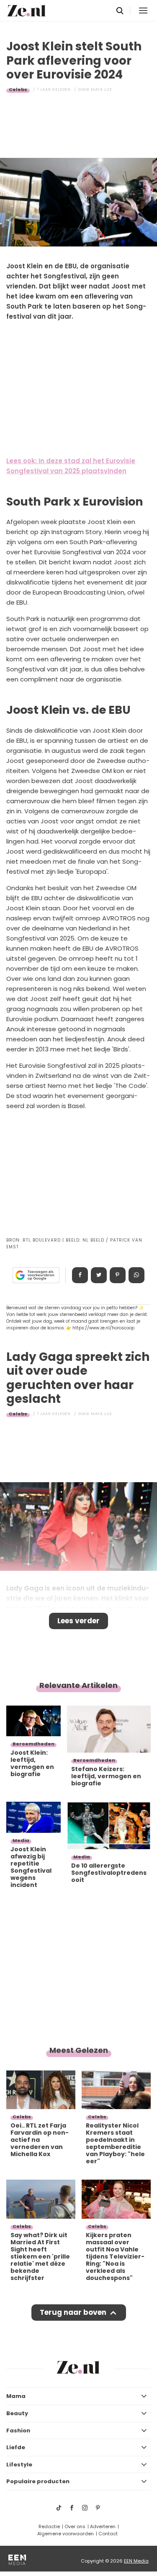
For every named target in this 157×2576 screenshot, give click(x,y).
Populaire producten (38, 2481)
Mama (16, 2396)
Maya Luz (102, 89)
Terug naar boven (73, 2312)
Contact (108, 2534)
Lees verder (78, 1621)
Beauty (17, 2413)
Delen (80, 1275)
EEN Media (136, 2561)
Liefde (16, 2447)
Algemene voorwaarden (66, 2534)
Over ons (75, 2526)
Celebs (18, 89)
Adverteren (103, 2526)
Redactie (49, 2526)
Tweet (99, 1275)
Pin (118, 1275)
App (136, 1275)
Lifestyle (19, 2465)
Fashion (18, 2431)
